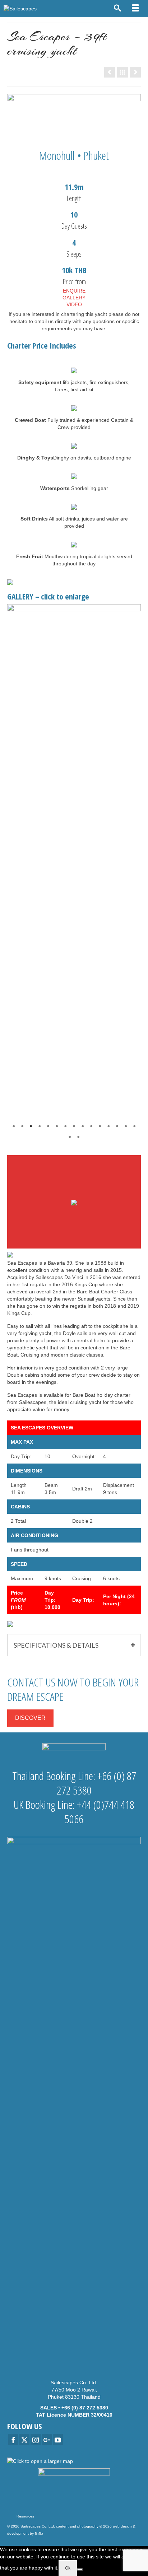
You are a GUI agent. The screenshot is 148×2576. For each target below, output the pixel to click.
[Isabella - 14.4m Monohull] (110, 72)
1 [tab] (14, 1126)
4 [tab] (40, 1126)
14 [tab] (126, 1126)
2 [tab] (22, 1126)
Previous (16, 874)
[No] (80, 2570)
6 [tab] (57, 1126)
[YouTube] (58, 2439)
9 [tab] (83, 1126)
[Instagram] (36, 2439)
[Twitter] (24, 2439)
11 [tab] (100, 1126)
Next (132, 874)
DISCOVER (30, 1718)
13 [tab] (117, 1126)
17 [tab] (78, 1137)
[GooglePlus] (47, 2439)
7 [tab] (65, 1126)
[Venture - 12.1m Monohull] (135, 72)
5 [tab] (48, 1126)
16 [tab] (70, 1137)
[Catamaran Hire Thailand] (122, 72)
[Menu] (135, 9)
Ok (68, 2568)
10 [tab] (91, 1126)
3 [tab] (31, 1126)
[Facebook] (13, 2439)
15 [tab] (134, 1126)
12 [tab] (108, 1126)
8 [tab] (74, 1126)
